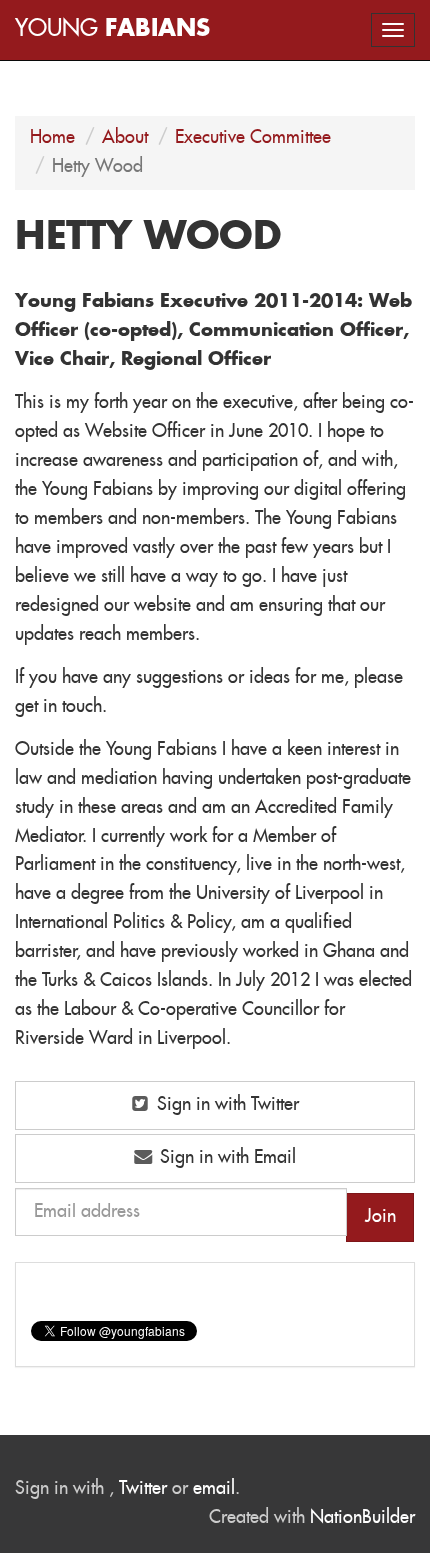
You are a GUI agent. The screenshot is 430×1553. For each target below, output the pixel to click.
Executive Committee (253, 138)
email (214, 1489)
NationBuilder (362, 1518)
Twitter (143, 1489)
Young (112, 29)
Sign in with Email (225, 1158)
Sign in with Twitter (225, 1105)
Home (52, 138)
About (125, 138)
